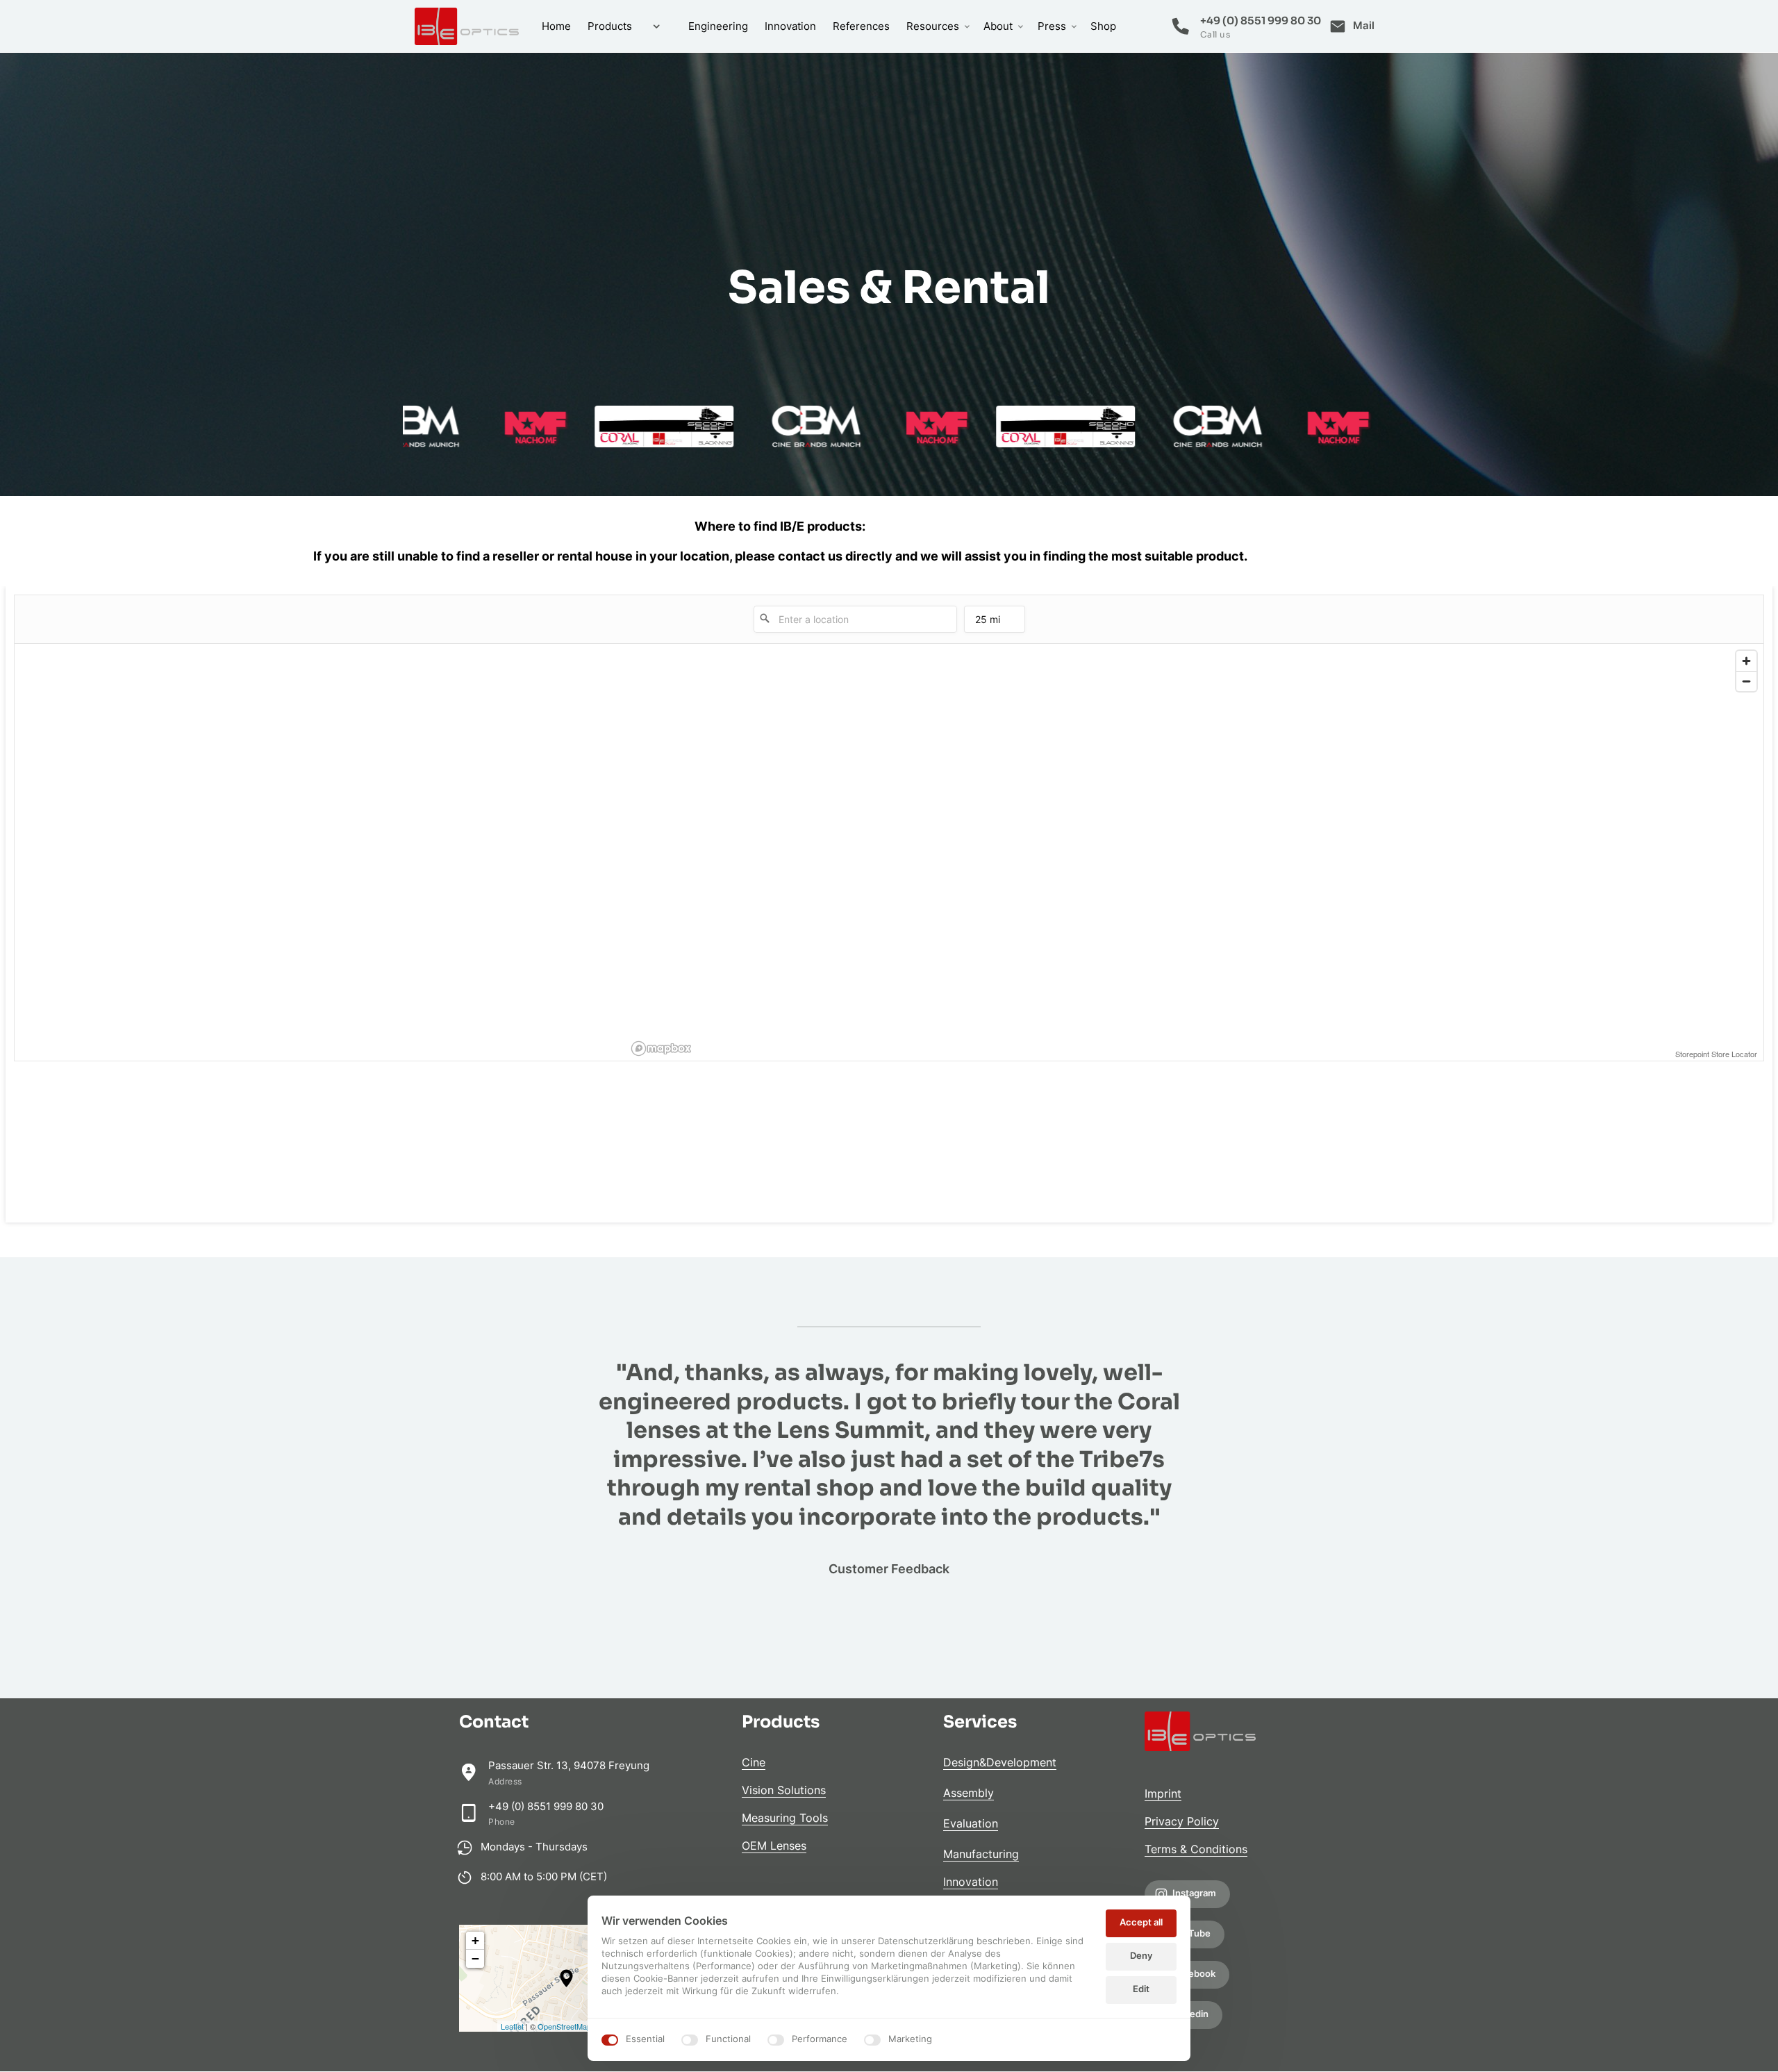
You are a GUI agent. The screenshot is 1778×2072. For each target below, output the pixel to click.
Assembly (969, 1793)
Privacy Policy (1182, 1821)
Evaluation (971, 1823)
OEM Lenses (774, 1846)
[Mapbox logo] (661, 1049)
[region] (1195, 852)
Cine (754, 1762)
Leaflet (512, 2026)
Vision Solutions (784, 1790)
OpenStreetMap (564, 2026)
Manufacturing (981, 1854)
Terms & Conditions (1196, 1849)
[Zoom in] (1746, 661)
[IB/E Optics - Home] (467, 26)
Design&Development (1000, 1762)
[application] (566, 1978)
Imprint (1163, 1793)
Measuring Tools (785, 1818)
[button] (566, 1978)
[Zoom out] (1746, 681)
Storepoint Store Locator (1716, 1054)
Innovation (971, 1882)
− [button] (475, 1958)
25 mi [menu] (988, 623)
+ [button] (475, 1940)
